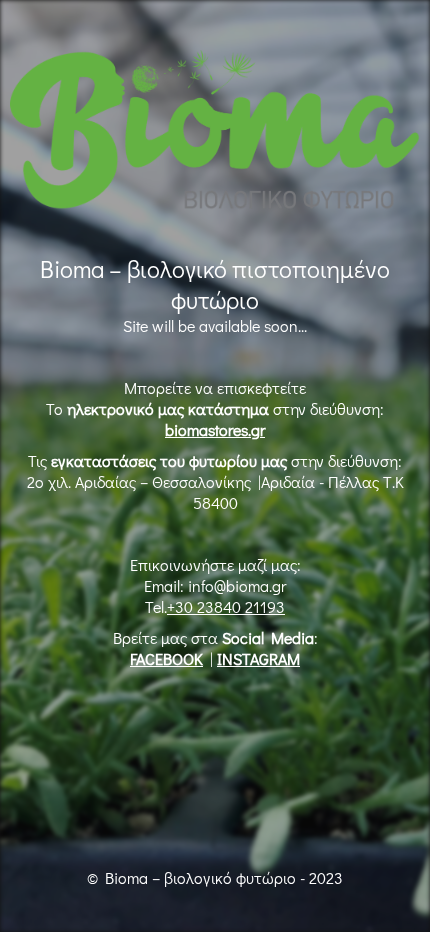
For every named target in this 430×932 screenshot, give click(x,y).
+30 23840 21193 (226, 606)
